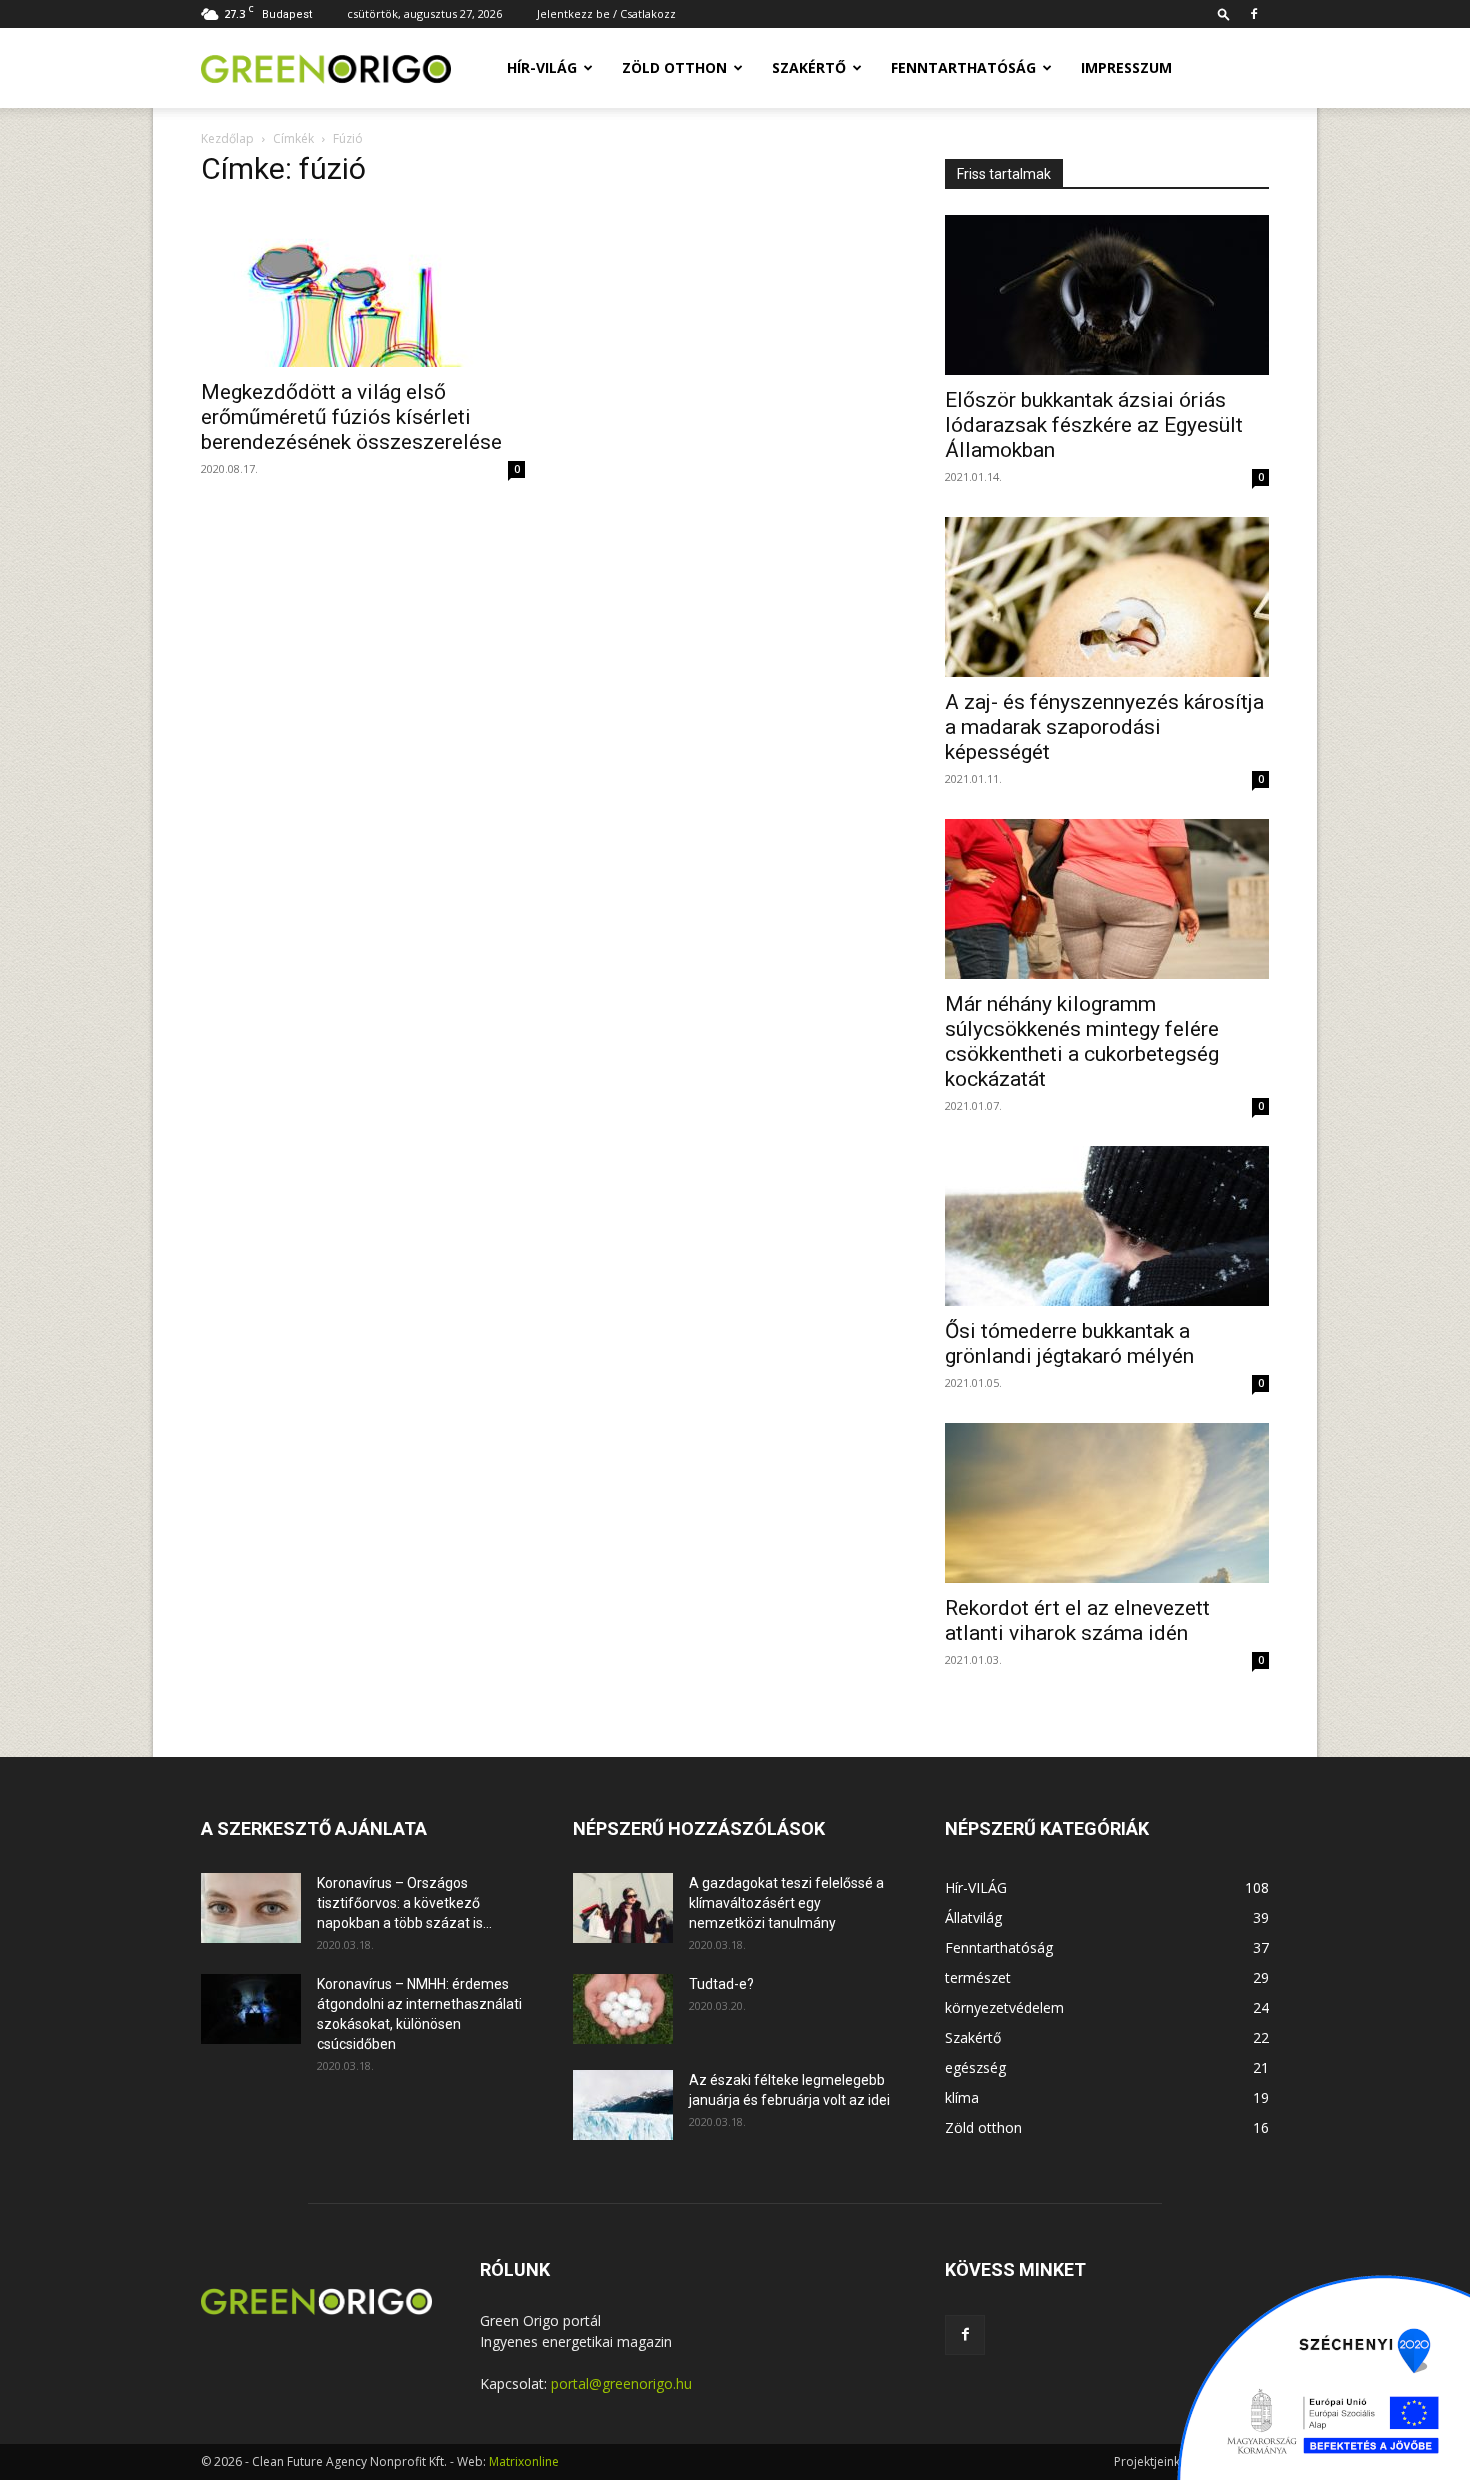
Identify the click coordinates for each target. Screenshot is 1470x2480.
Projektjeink (1147, 2461)
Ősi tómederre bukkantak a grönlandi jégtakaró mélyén (1069, 1343)
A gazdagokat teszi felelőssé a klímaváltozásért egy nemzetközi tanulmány (786, 1903)
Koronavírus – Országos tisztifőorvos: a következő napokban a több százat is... (404, 1903)
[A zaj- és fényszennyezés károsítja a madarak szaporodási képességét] (1107, 597)
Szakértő (809, 67)
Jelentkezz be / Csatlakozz (606, 13)
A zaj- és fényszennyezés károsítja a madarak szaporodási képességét (1104, 727)
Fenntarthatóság (963, 67)
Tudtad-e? (721, 1984)
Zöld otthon (674, 67)
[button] (1224, 13)
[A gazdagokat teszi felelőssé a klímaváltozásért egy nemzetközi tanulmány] (623, 1908)
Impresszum (1126, 67)
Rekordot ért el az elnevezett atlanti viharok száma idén (1077, 1620)
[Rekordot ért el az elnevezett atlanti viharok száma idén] (1107, 1503)
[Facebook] (1254, 14)
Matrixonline (524, 2461)
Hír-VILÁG (542, 67)
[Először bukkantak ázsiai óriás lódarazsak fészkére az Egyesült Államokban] (1107, 295)
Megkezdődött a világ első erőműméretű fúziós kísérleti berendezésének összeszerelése (351, 417)
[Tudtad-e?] (623, 2009)
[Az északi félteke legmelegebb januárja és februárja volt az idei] (623, 2105)
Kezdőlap (227, 138)
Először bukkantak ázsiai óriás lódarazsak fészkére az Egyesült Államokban (1094, 425)
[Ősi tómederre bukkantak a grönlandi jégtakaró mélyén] (1107, 1226)
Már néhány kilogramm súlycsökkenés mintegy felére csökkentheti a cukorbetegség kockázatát (1082, 1041)
